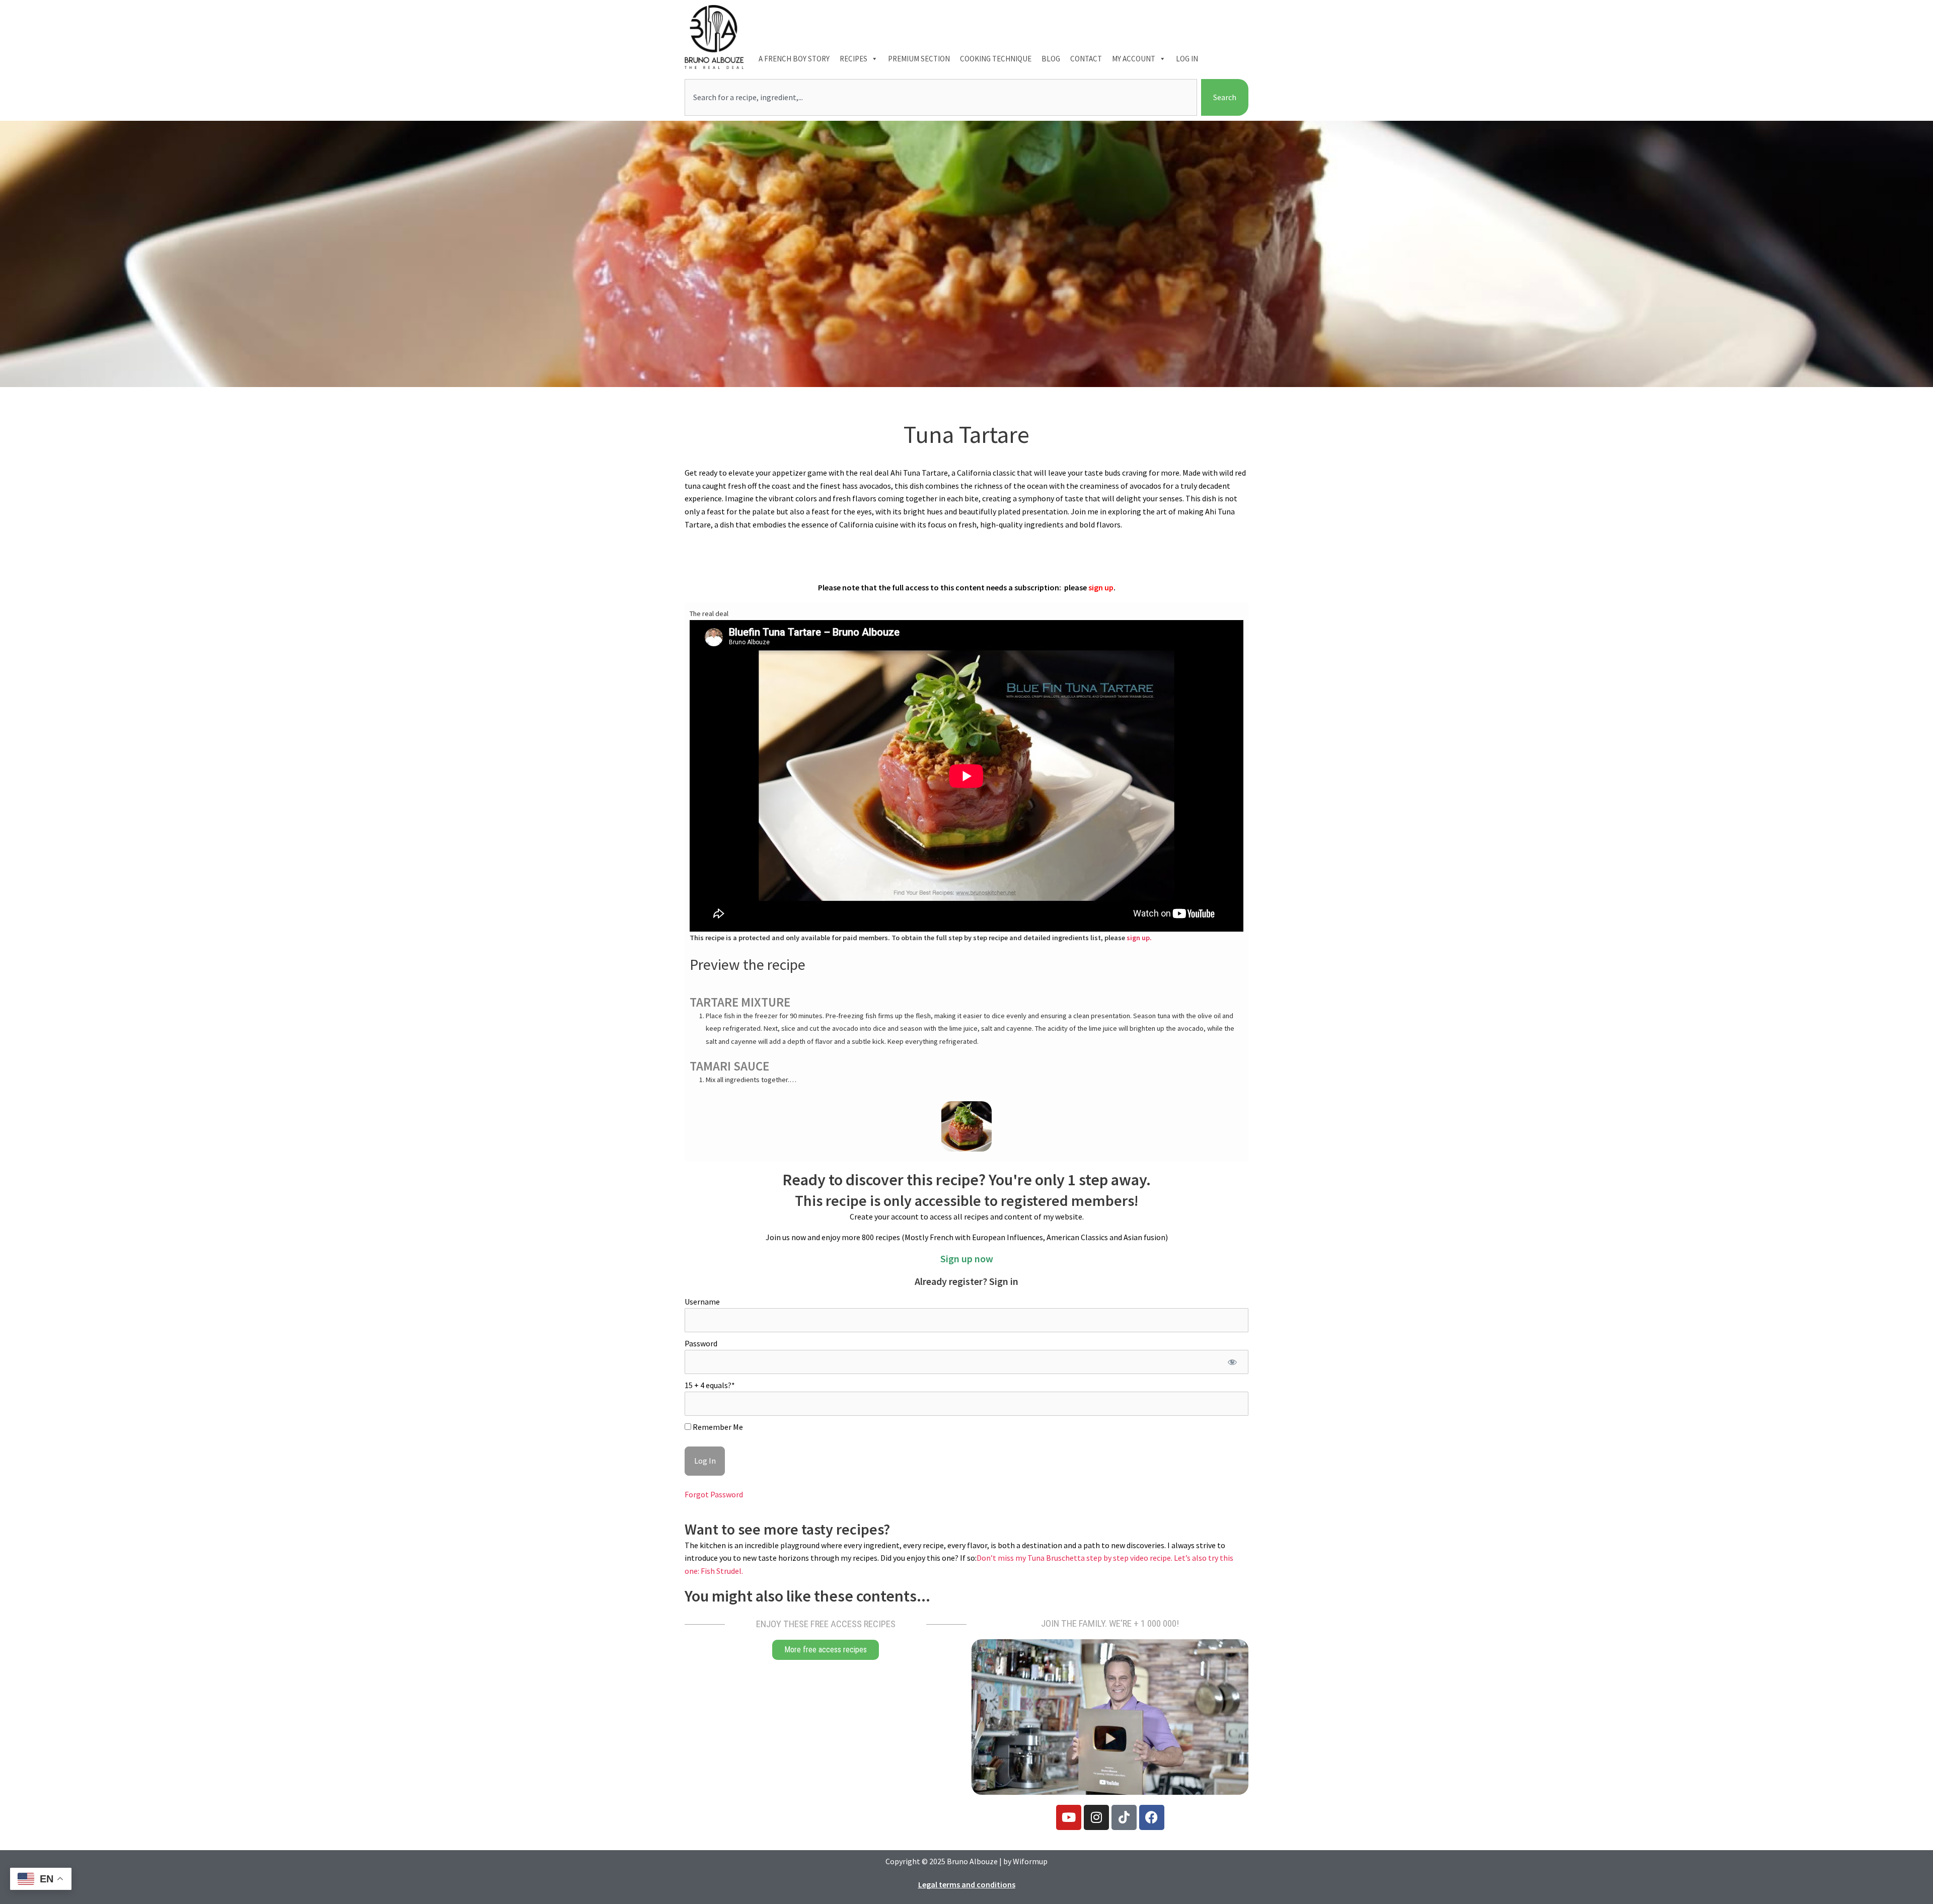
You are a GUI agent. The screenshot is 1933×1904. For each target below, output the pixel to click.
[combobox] (941, 98)
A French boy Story (794, 59)
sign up (1101, 587)
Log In (1187, 59)
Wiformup (1030, 1861)
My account (1134, 59)
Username (702, 1302)
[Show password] (1232, 1362)
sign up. (1139, 938)
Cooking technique (996, 59)
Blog (1051, 59)
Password (701, 1343)
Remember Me (717, 1427)
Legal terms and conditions (967, 1884)
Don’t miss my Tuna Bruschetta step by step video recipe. (1075, 1558)
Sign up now (967, 1259)
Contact (1086, 59)
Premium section (919, 59)
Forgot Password (714, 1494)
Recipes (853, 59)
